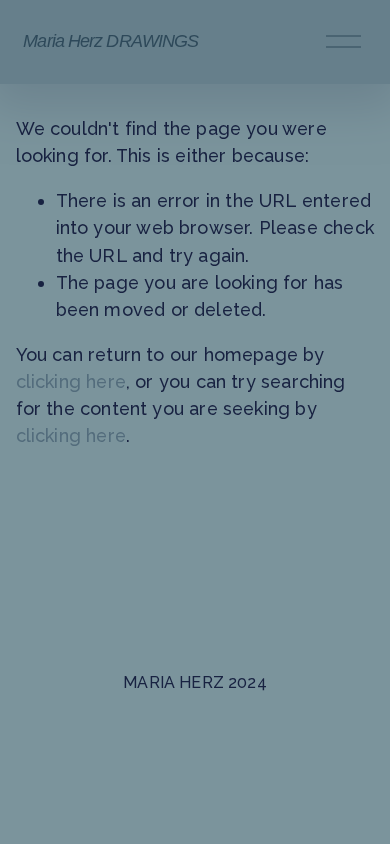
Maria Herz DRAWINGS (110, 41)
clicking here (71, 381)
